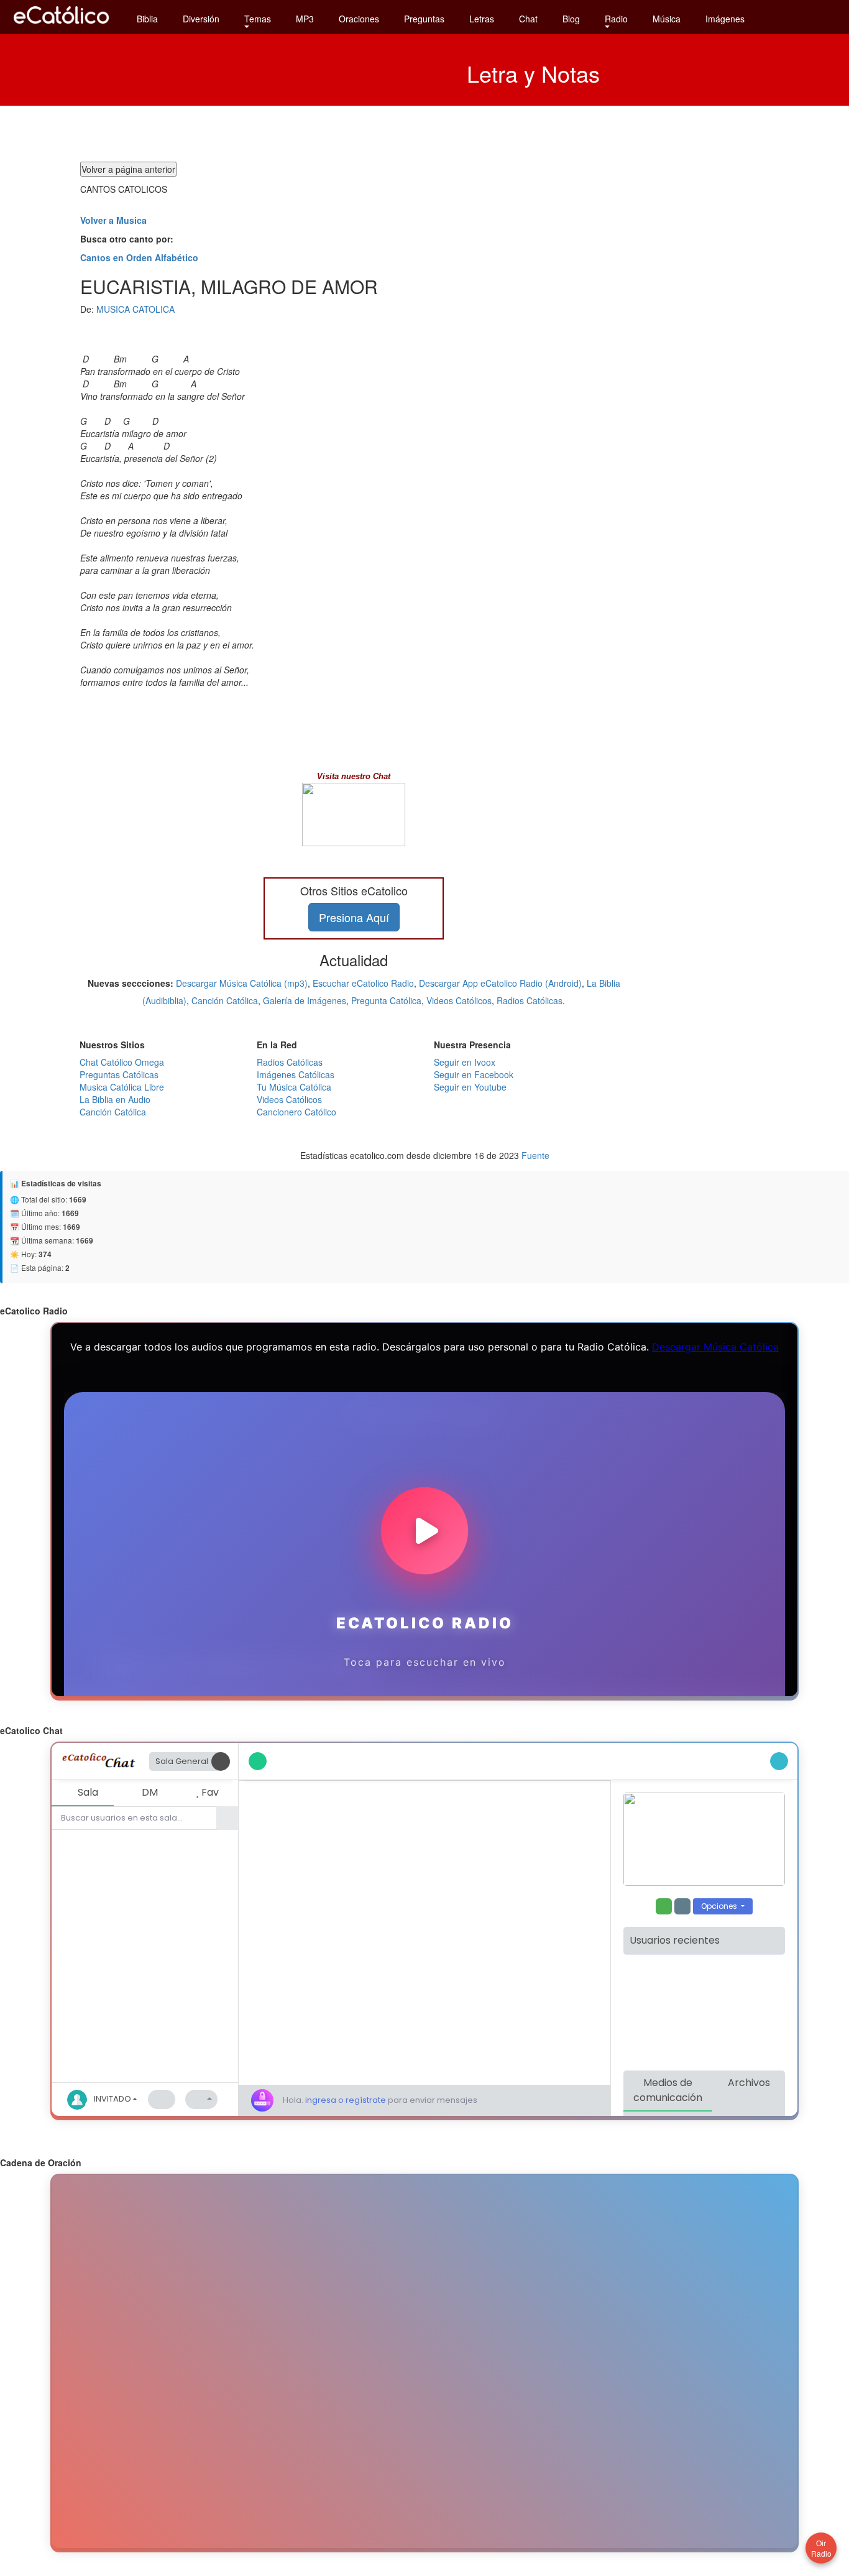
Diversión (201, 19)
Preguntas (424, 19)
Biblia (147, 19)
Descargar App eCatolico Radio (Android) (500, 983)
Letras (482, 19)
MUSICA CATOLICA (135, 309)
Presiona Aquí (354, 917)
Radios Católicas (530, 1000)
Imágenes (725, 19)
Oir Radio (821, 2548)
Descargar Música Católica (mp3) (242, 983)
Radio (616, 19)
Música (667, 19)
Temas (258, 19)
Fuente (535, 1155)
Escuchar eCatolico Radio (363, 983)
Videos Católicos (459, 1000)
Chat (528, 19)
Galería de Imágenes (305, 1000)
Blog (571, 19)
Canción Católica (225, 1000)
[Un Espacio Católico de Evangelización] (62, 27)
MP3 (305, 19)
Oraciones (359, 19)
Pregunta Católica (386, 1000)
